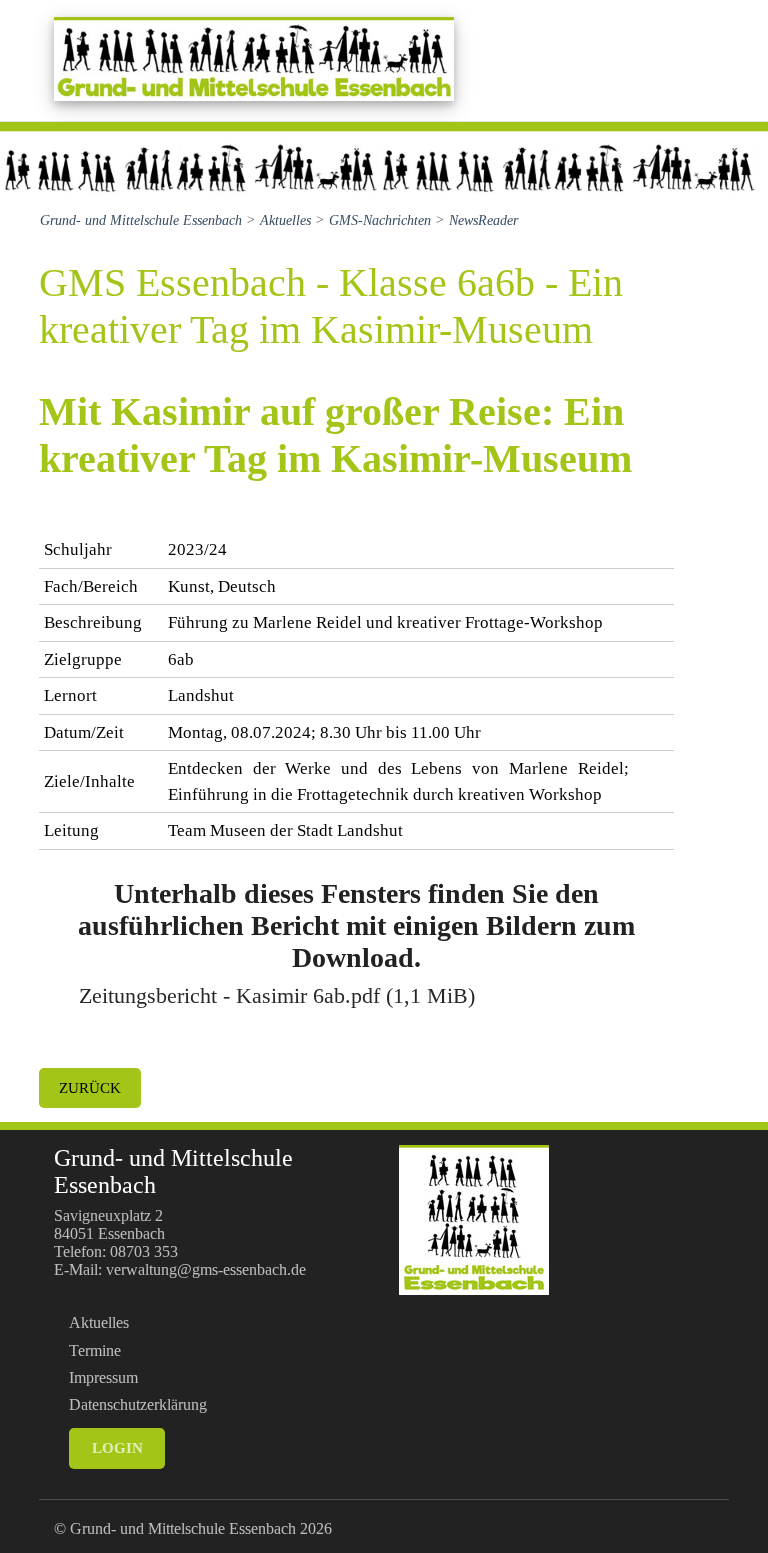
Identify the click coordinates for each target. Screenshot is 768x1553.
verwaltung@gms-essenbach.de (206, 1269)
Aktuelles (99, 1322)
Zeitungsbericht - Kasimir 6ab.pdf (277, 995)
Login (117, 1448)
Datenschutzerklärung (138, 1404)
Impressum (103, 1377)
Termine (95, 1350)
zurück (90, 1088)
